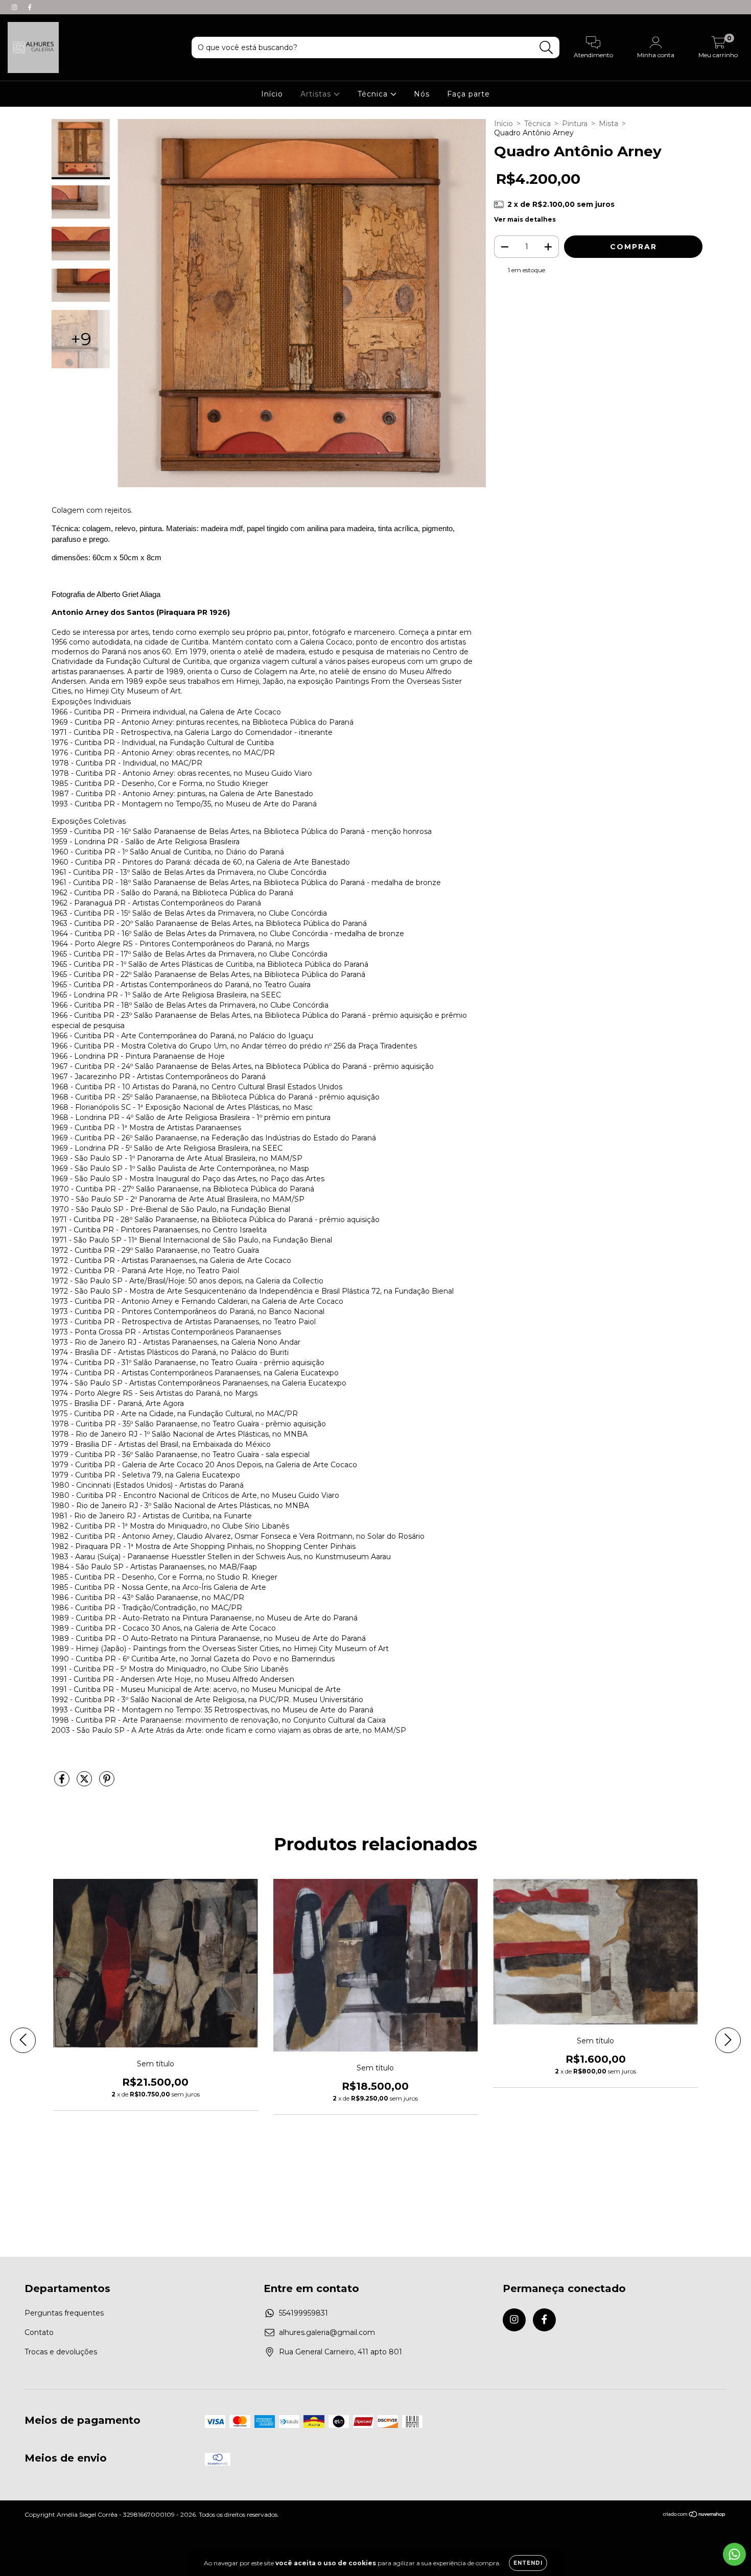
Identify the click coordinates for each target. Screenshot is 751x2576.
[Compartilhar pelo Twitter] (85, 1783)
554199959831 (303, 2313)
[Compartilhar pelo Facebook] (63, 1783)
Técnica (374, 94)
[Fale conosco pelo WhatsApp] (734, 2554)
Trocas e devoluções (61, 2352)
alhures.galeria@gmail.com (327, 2332)
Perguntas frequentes (64, 2313)
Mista (608, 124)
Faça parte (468, 94)
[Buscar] (546, 48)
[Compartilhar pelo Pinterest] (107, 1783)
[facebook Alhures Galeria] (30, 7)
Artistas (317, 94)
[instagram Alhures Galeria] (15, 7)
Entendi (528, 2563)
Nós (422, 94)
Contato (39, 2332)
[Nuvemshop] (695, 2515)
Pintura (575, 124)
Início (272, 94)
